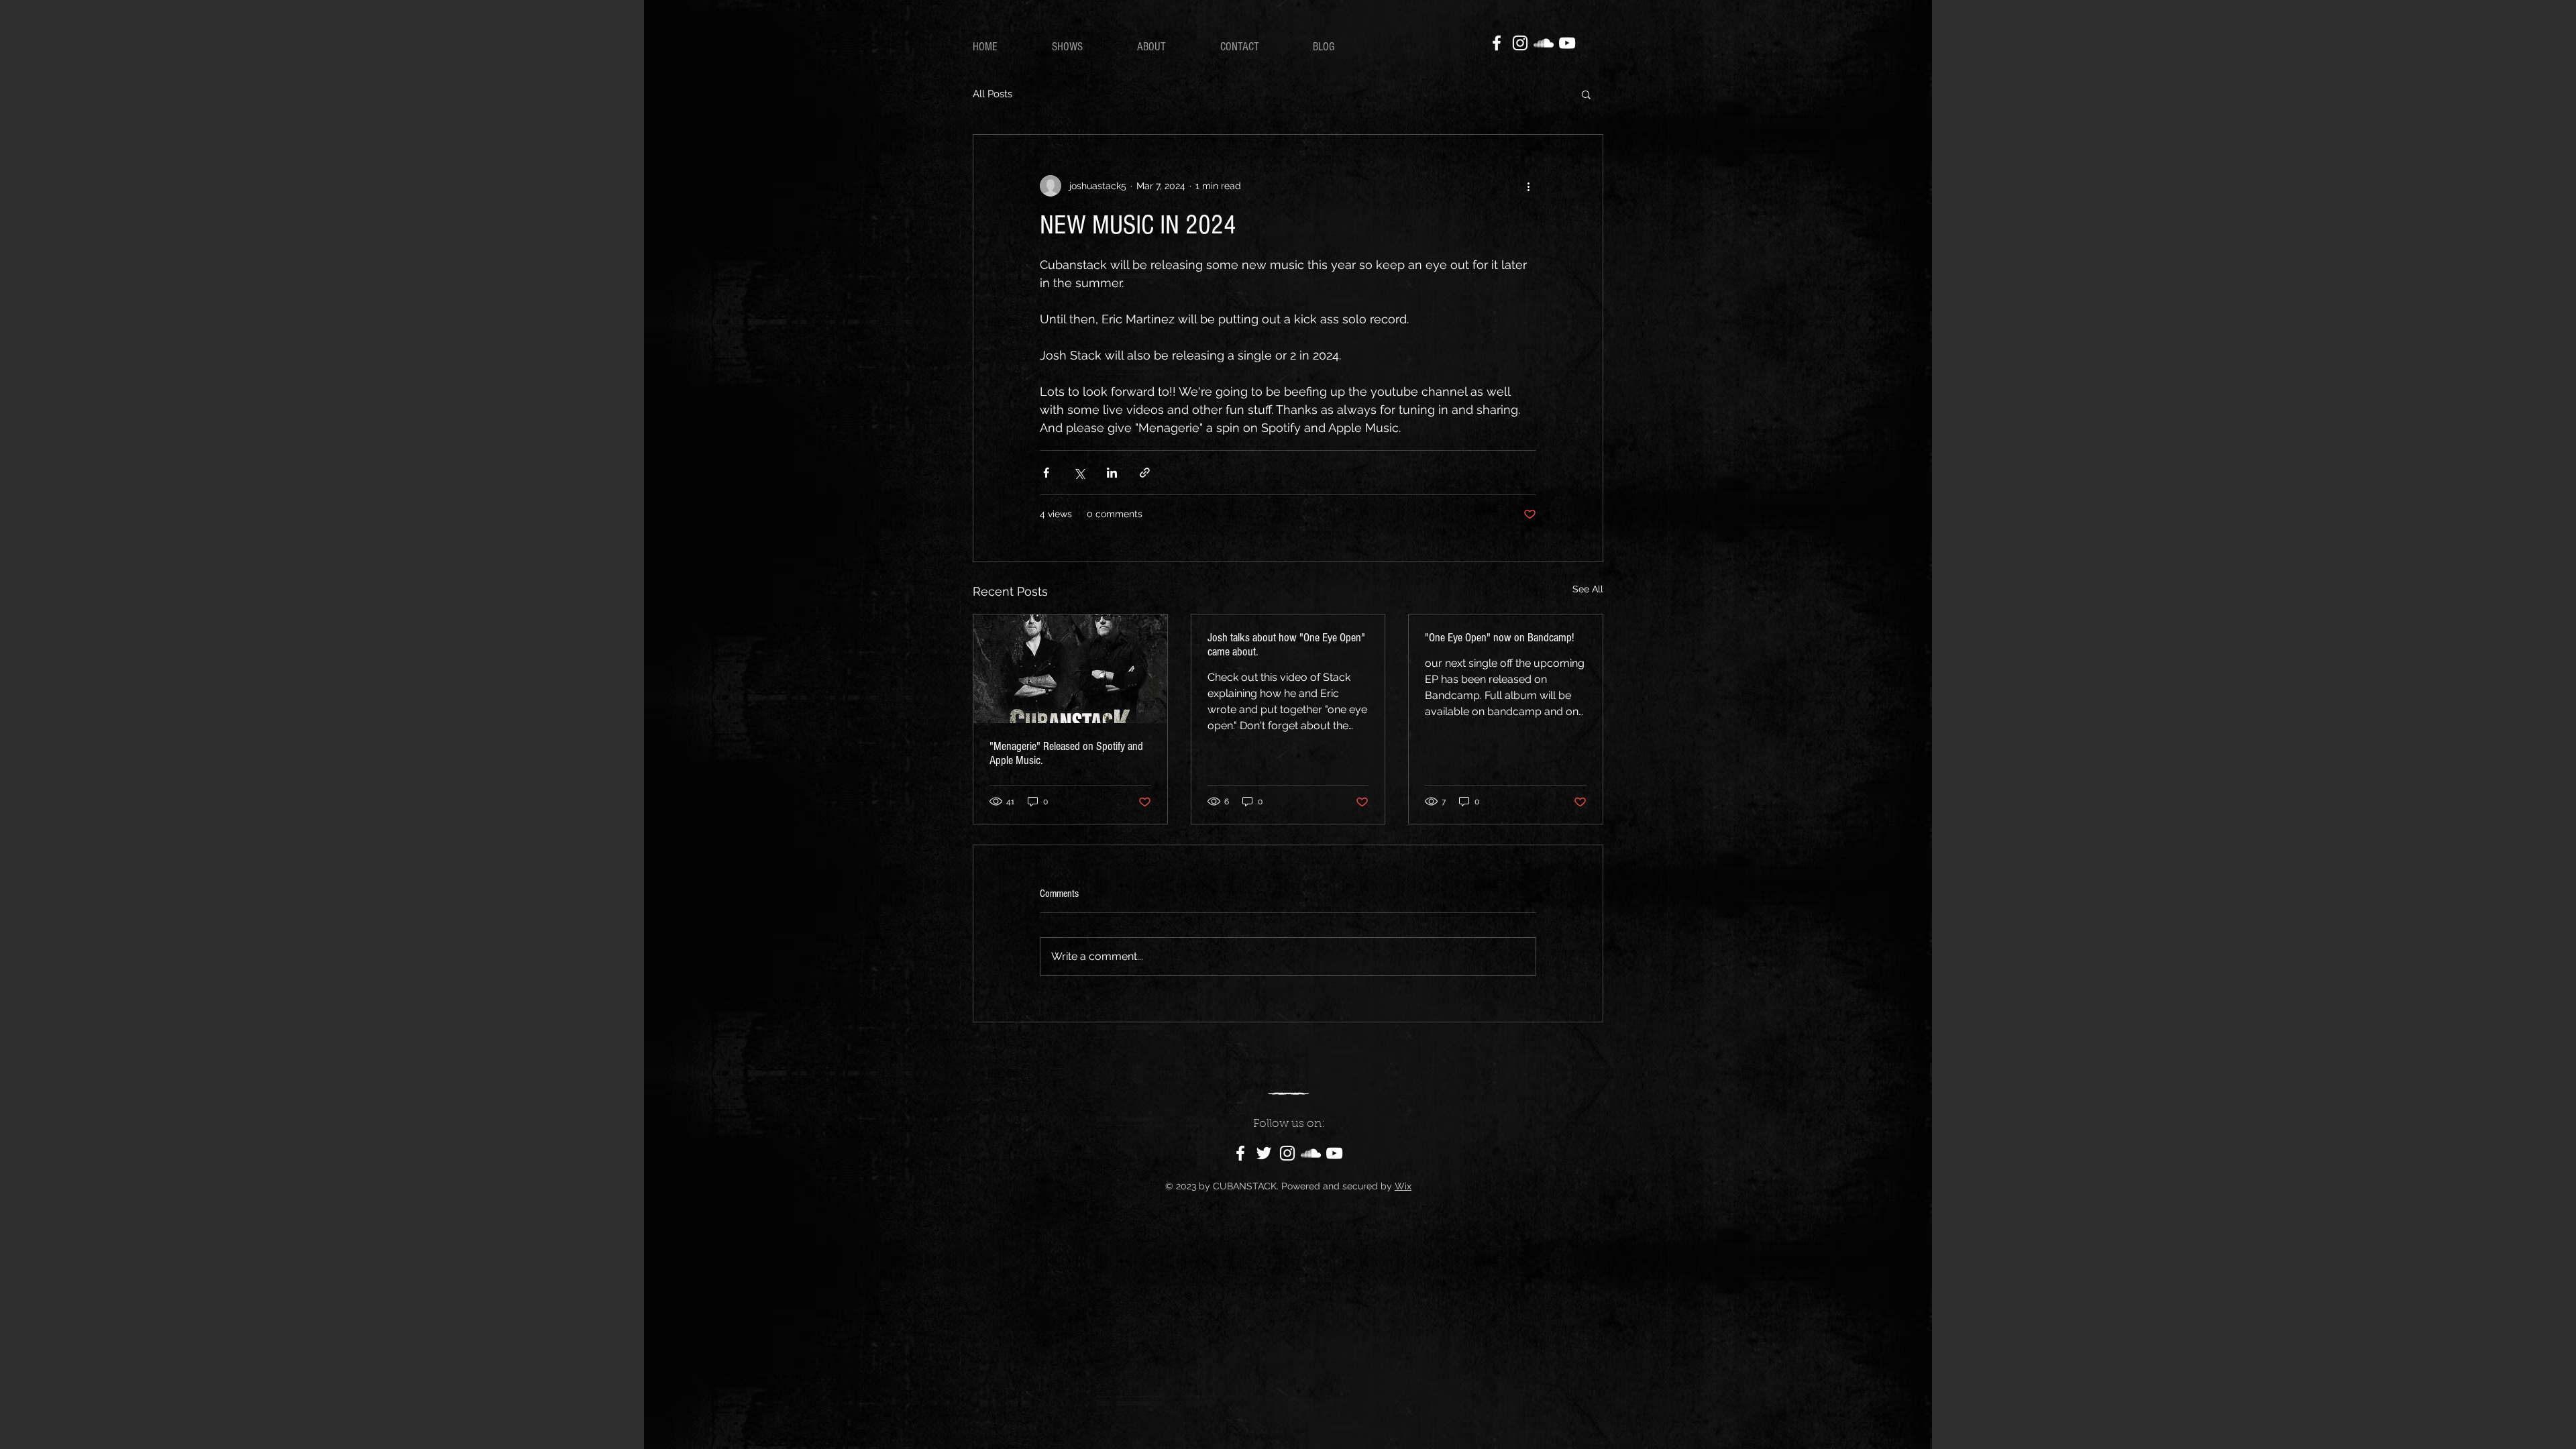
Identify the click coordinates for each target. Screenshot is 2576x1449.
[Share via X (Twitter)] (1079, 473)
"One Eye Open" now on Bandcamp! (1499, 638)
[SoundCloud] (1544, 43)
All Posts (992, 94)
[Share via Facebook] (1046, 473)
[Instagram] (1520, 43)
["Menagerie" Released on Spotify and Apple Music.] (1070, 669)
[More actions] (1528, 186)
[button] (1586, 94)
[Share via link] (1145, 473)
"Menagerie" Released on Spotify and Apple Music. (1066, 753)
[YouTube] (1567, 43)
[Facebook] (1497, 43)
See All (1588, 589)
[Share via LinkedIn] (1112, 473)
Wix (1403, 1186)
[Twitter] (1264, 1153)
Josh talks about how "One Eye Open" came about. (1286, 645)
